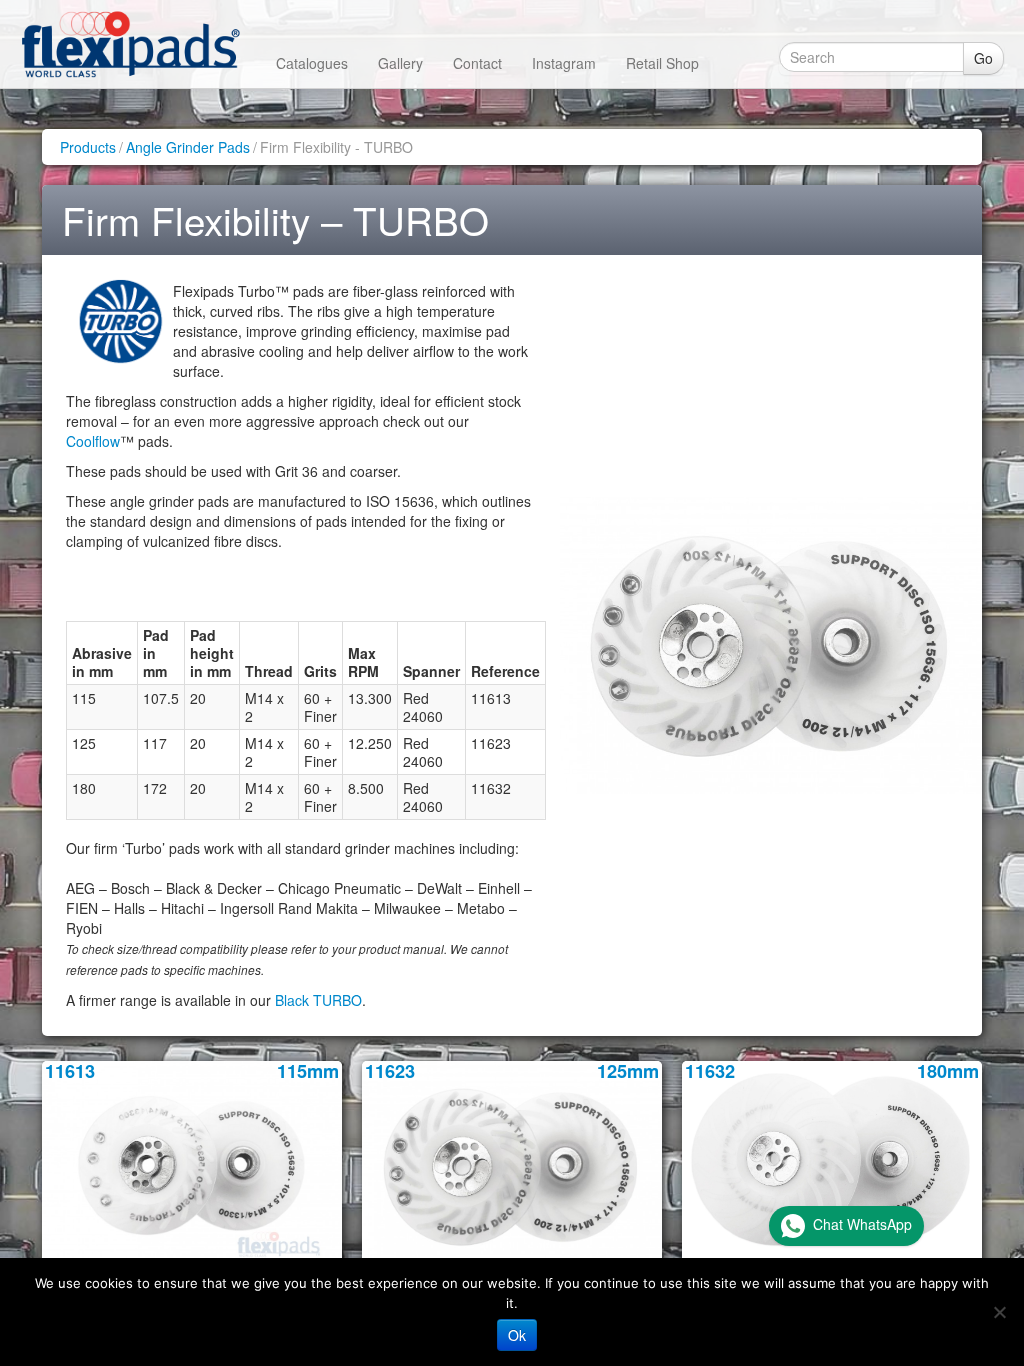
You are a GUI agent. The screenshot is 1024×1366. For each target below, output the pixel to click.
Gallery (400, 63)
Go (983, 58)
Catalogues (312, 63)
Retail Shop (662, 63)
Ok (517, 1335)
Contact (477, 63)
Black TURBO (318, 1000)
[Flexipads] (130, 44)
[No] (999, 1312)
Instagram (564, 63)
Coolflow (93, 441)
